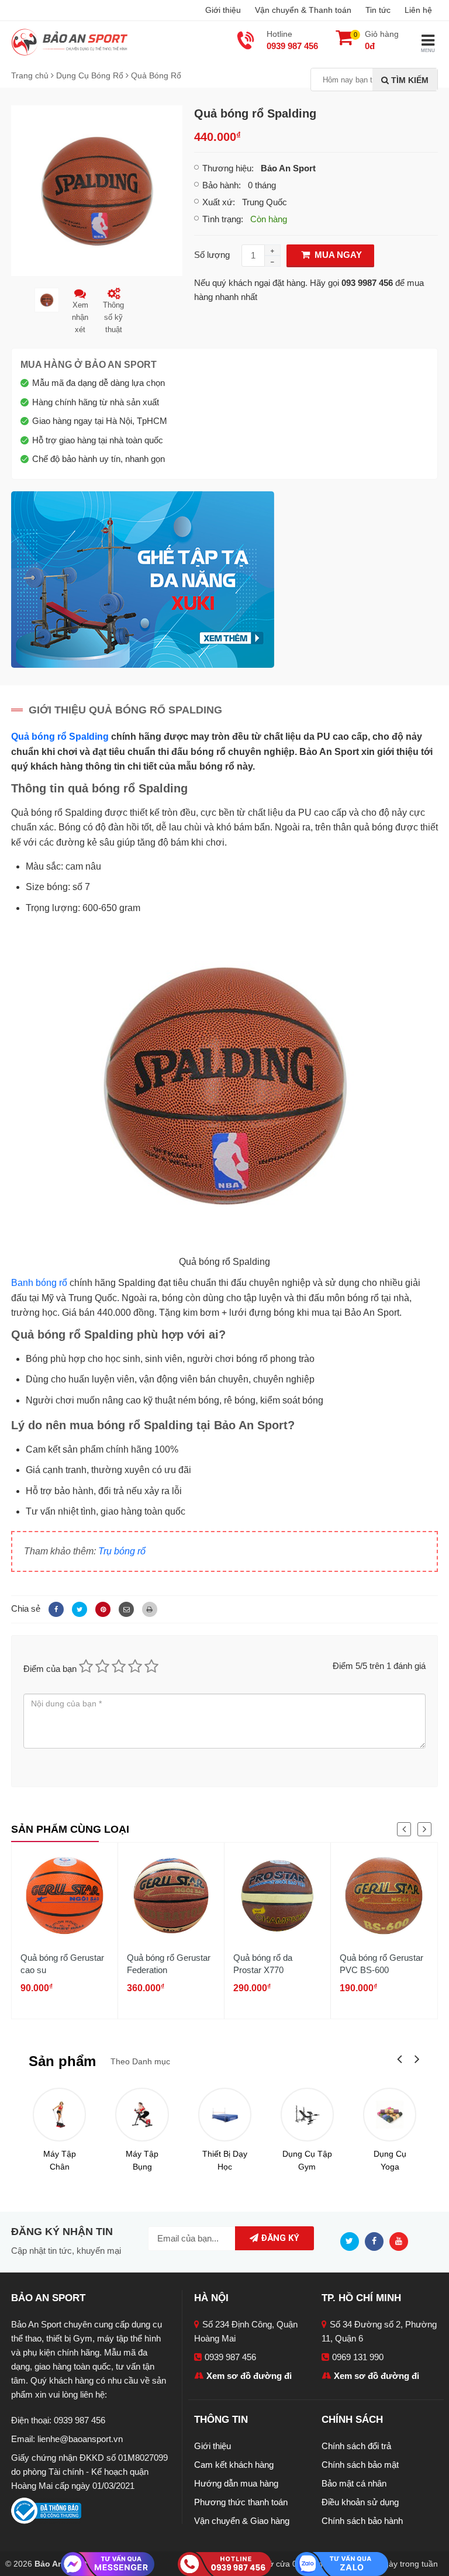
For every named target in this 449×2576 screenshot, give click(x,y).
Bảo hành (220, 185)
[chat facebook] (108, 2563)
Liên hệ (418, 10)
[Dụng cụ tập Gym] (307, 2114)
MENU (428, 51)
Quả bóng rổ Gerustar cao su (62, 1964)
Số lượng (212, 255)
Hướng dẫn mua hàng (236, 2483)
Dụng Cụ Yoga (390, 2160)
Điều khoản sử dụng (360, 2502)
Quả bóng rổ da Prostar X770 (263, 1964)
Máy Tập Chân (60, 2160)
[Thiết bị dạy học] (225, 2114)
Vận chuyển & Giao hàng (242, 2521)
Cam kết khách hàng (234, 2465)
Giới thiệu (223, 10)
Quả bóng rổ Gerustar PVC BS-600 (381, 1964)
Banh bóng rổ (39, 1283)
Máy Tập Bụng (142, 2160)
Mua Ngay (337, 255)
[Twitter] (78, 1608)
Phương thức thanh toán (241, 2502)
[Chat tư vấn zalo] (341, 2563)
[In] (147, 1608)
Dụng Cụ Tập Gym (307, 2160)
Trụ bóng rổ (122, 1551)
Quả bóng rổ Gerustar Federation (169, 1964)
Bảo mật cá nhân (354, 2483)
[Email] (125, 1608)
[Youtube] (402, 2241)
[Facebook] (54, 1608)
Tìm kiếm (409, 80)
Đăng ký (279, 2238)
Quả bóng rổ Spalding (60, 737)
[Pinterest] (101, 1608)
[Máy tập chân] (59, 2114)
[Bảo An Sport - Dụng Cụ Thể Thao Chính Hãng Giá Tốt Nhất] (70, 41)
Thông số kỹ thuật (113, 317)
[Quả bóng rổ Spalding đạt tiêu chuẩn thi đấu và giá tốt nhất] (97, 190)
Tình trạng (222, 219)
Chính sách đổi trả (356, 2446)
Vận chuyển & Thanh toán (303, 10)
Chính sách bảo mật (360, 2465)
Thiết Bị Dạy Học (225, 2160)
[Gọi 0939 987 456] (224, 2563)
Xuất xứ (217, 202)
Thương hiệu (227, 168)
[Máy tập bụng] (142, 2114)
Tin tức (378, 10)
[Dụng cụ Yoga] (390, 2114)
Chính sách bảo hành (362, 2521)
